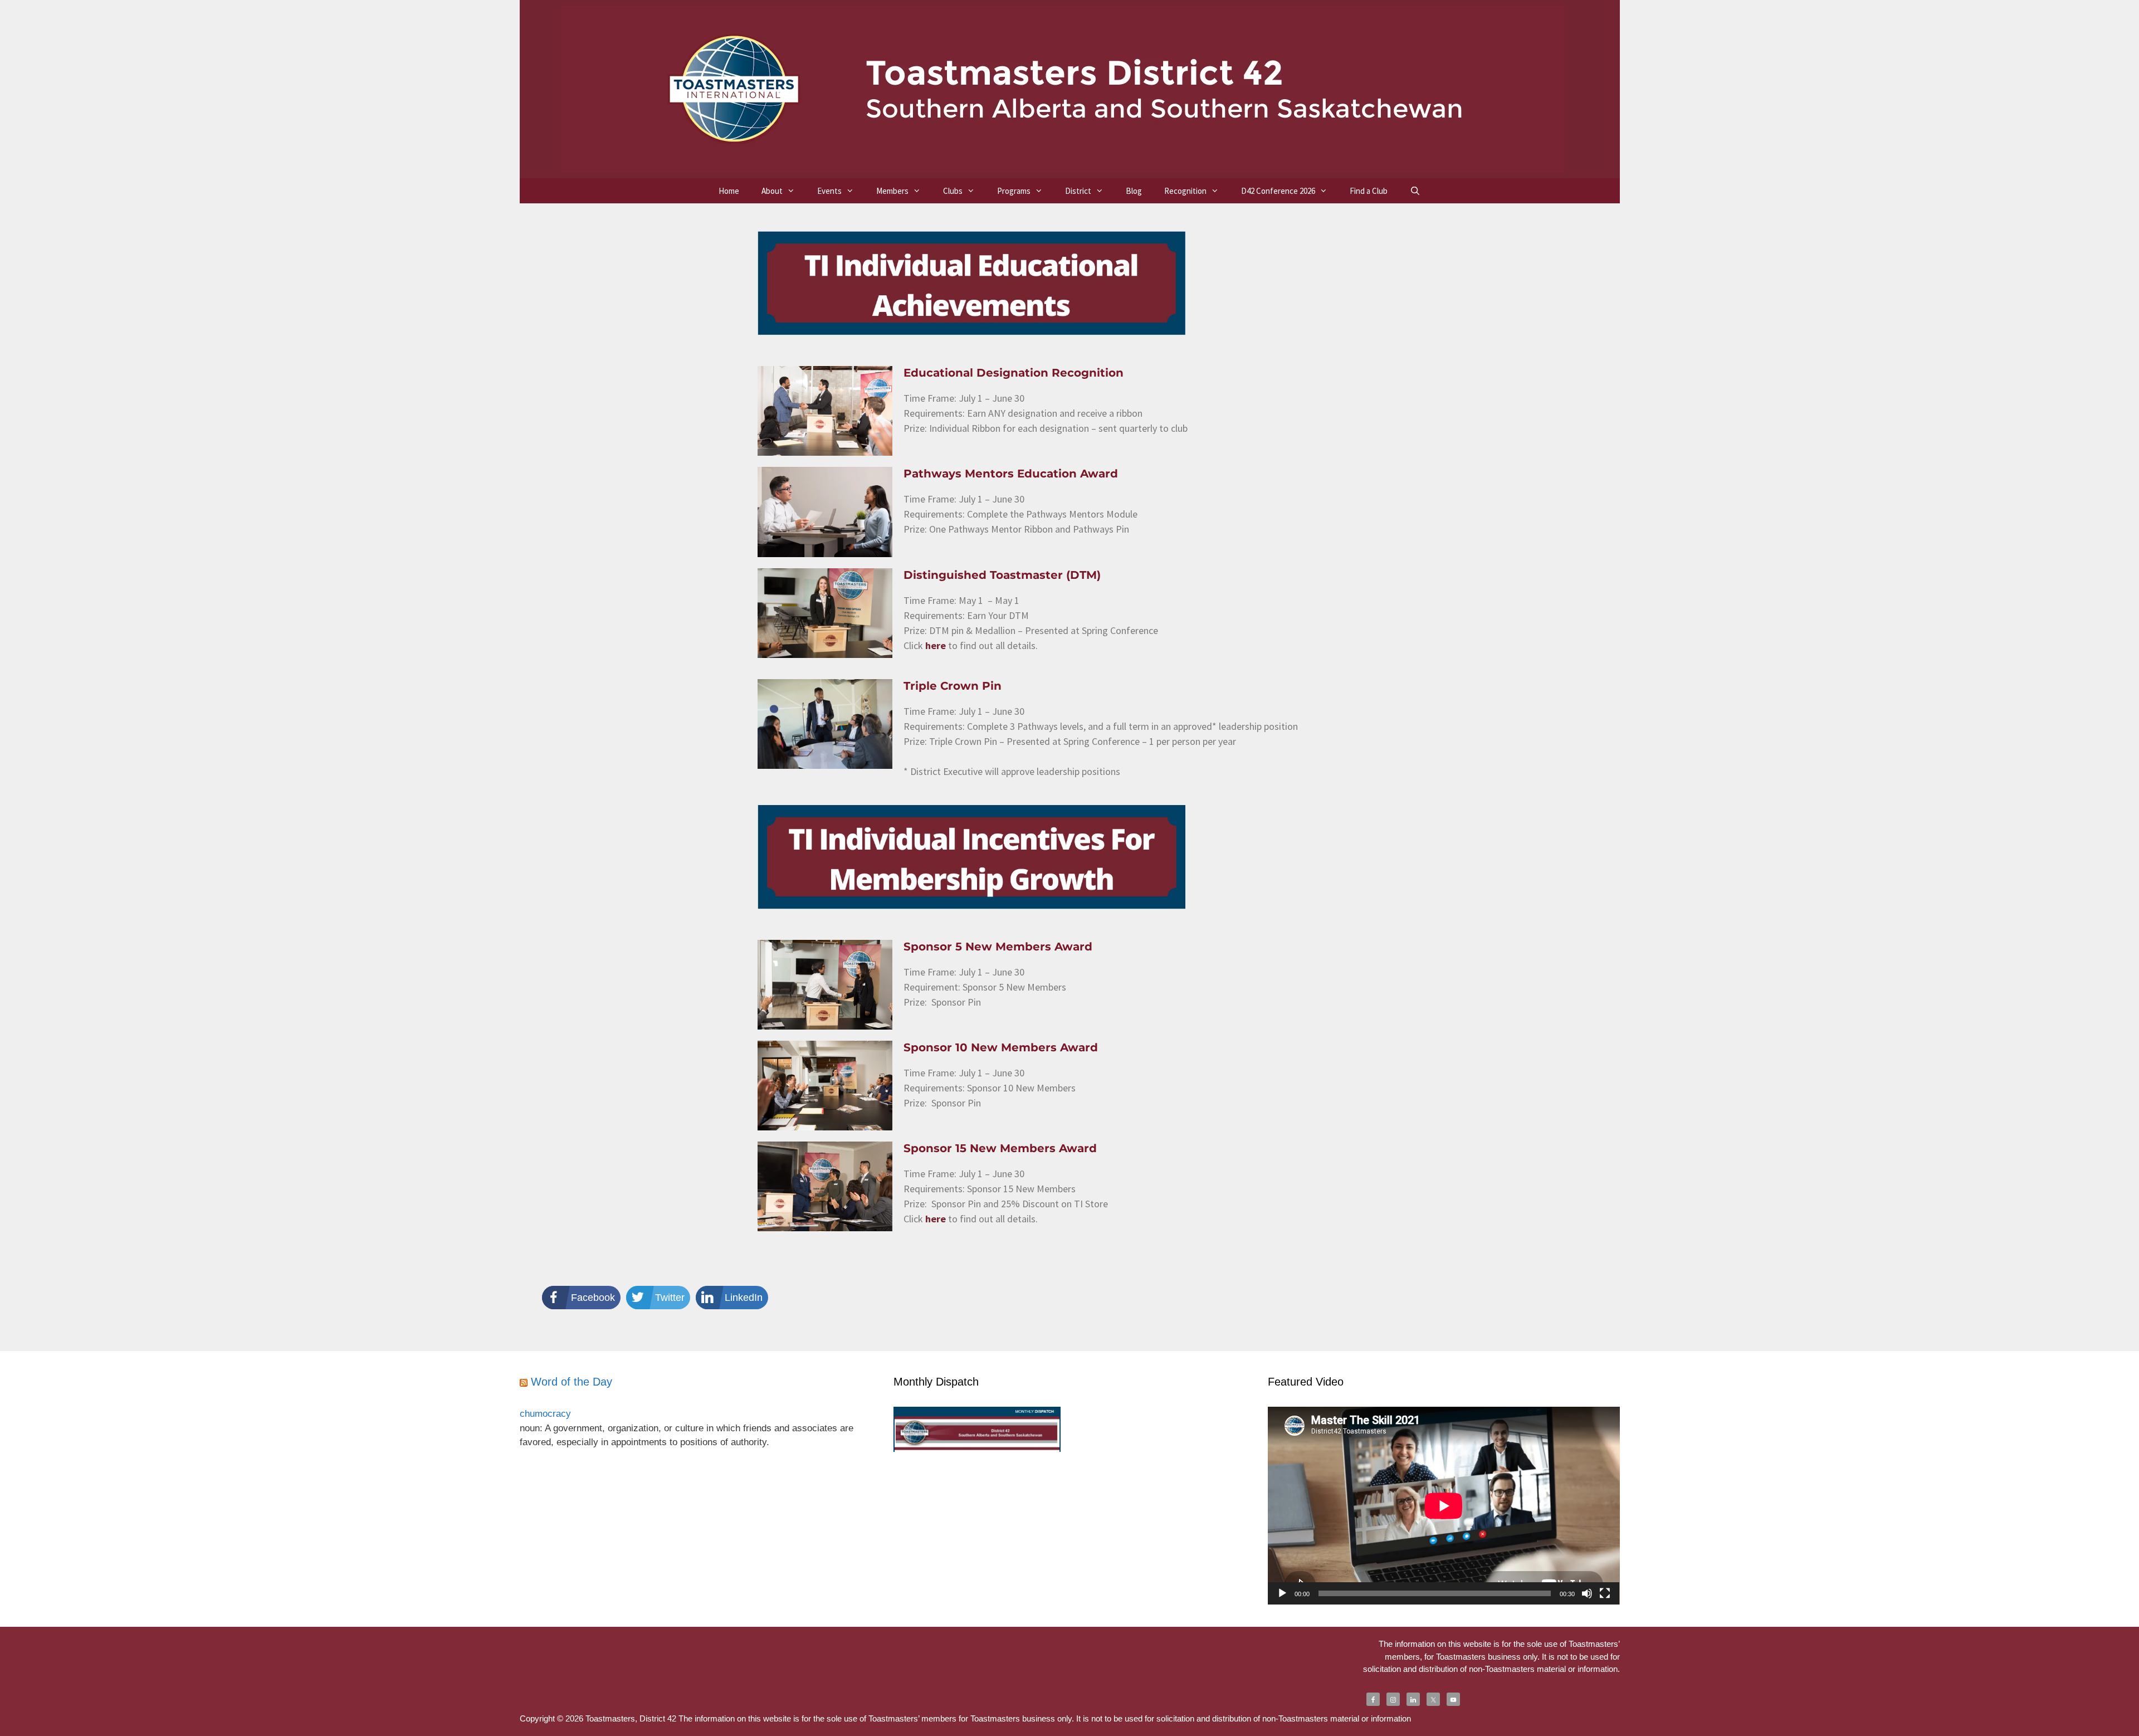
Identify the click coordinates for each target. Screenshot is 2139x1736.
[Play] (1282, 1593)
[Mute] (1587, 1593)
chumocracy (545, 1414)
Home (729, 191)
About (772, 191)
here (936, 645)
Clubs (953, 191)
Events (829, 191)
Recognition (1185, 191)
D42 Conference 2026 (1278, 191)
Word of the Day (572, 1382)
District (1078, 191)
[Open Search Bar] (1415, 191)
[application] (1444, 1506)
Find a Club (1369, 191)
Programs (1014, 191)
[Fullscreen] (1605, 1593)
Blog (1134, 191)
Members (892, 191)
